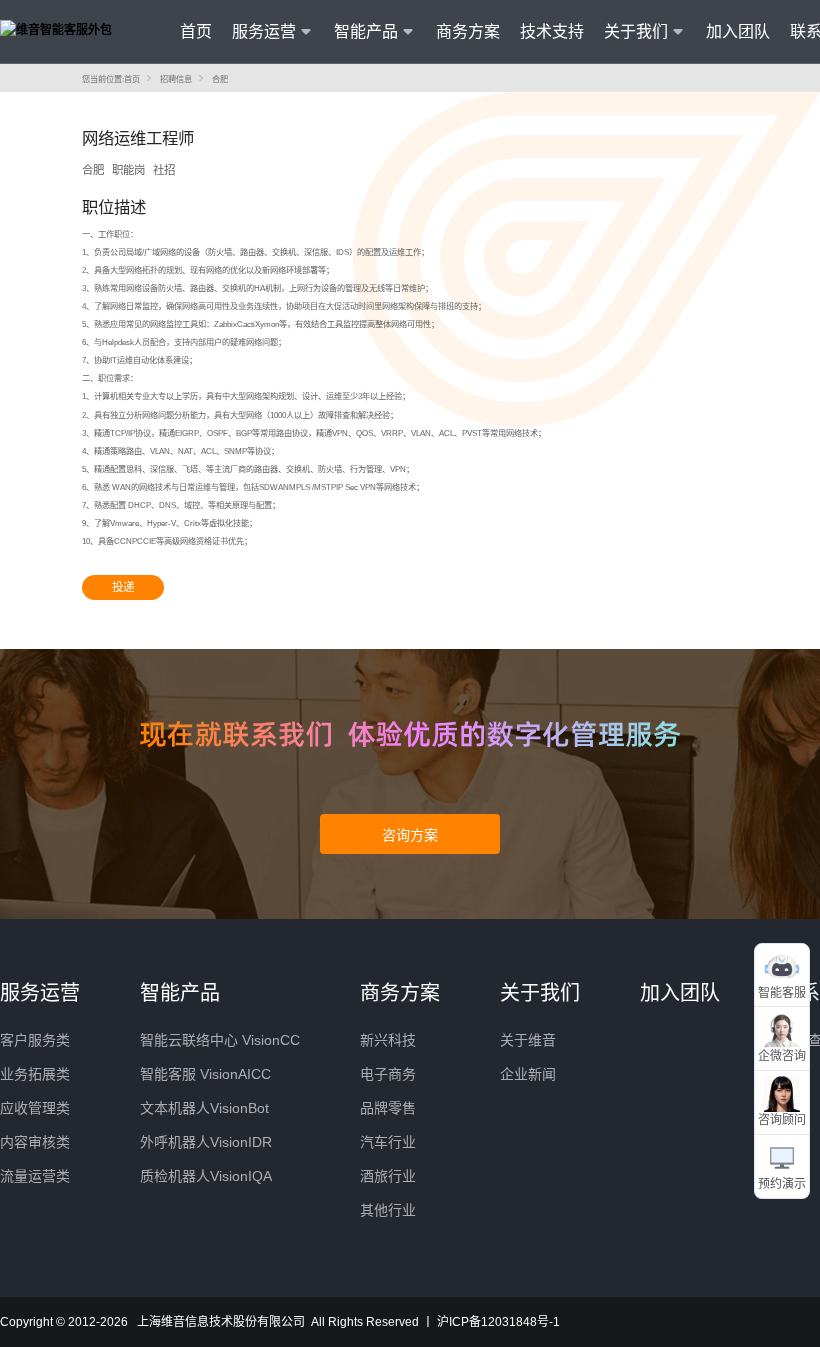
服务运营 (40, 993)
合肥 (220, 79)
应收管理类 (35, 1108)
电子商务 (388, 1074)
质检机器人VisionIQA (206, 1176)
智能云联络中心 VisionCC (220, 1040)
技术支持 (552, 31)
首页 (196, 31)
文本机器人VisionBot (204, 1108)
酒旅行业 (388, 1176)
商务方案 (468, 31)
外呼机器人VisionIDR (206, 1142)
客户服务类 (35, 1040)
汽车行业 (388, 1142)
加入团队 (738, 31)
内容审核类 (35, 1142)
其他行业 (388, 1210)
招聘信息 (176, 79)
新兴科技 (388, 1040)
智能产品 (180, 993)
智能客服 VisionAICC (205, 1074)
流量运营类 (35, 1176)
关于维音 (528, 1040)
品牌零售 (388, 1108)
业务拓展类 (35, 1074)
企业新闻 (528, 1074)
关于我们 (540, 993)
